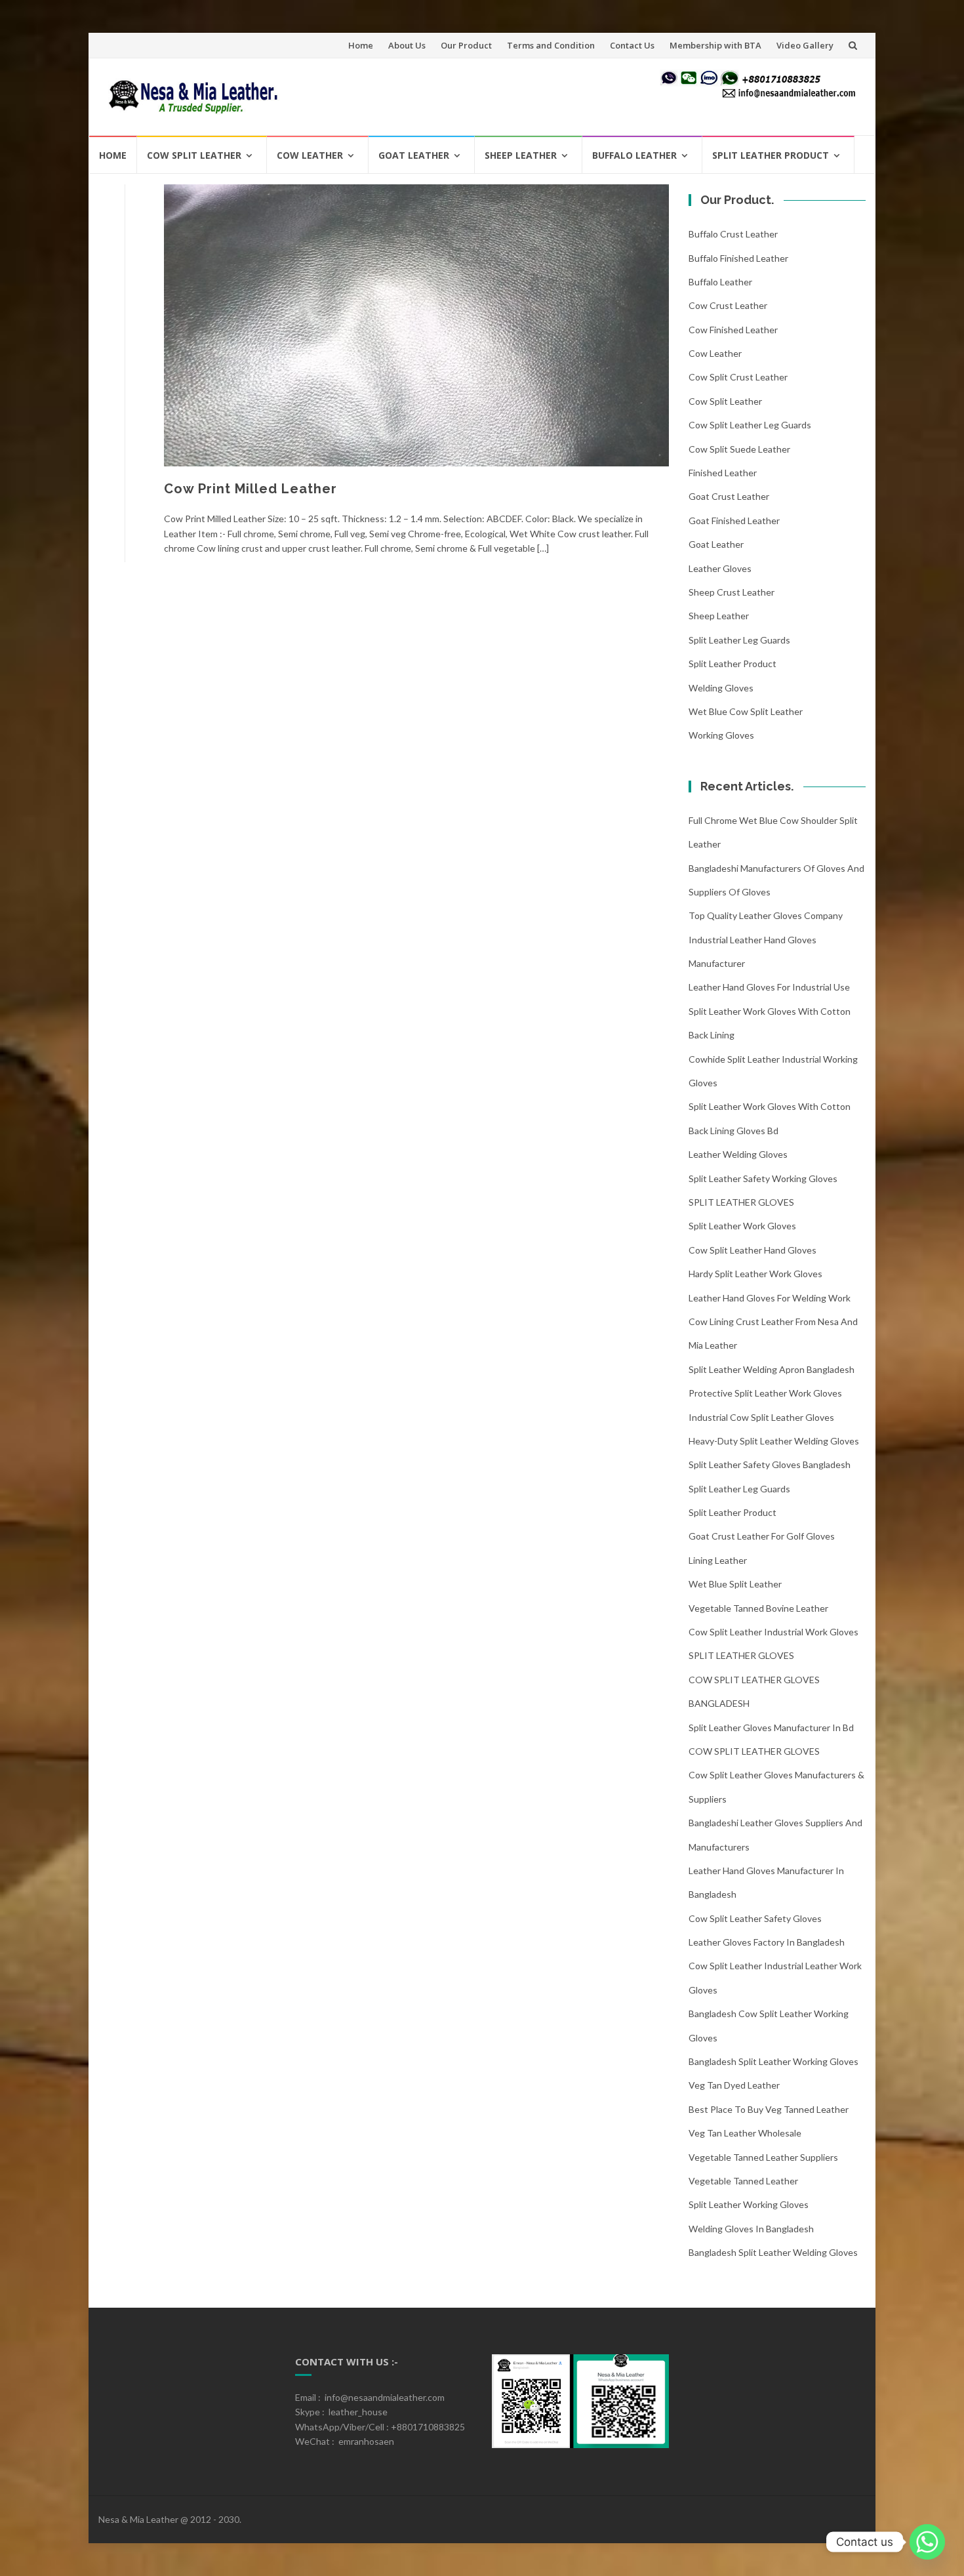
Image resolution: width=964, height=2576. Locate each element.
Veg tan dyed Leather (734, 2085)
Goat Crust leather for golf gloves (762, 1536)
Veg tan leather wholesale (745, 2133)
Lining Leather (718, 1560)
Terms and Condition (551, 45)
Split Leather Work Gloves (742, 1226)
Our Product (466, 45)
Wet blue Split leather (735, 1584)
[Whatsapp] (927, 2542)
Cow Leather (310, 155)
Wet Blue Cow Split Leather (746, 711)
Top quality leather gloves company (766, 915)
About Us (407, 45)
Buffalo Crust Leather (733, 234)
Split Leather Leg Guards (739, 640)
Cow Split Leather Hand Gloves (753, 1250)
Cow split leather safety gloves (755, 1918)
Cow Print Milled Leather (251, 489)
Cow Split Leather (194, 155)
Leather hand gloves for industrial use (769, 987)
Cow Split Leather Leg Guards (750, 425)
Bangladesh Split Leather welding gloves (773, 2252)
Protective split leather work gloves (765, 1393)
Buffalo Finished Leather (738, 258)
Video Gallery (805, 45)
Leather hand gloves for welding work (770, 1298)
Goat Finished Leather (734, 521)
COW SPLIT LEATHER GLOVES (754, 1751)
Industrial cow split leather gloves (761, 1417)
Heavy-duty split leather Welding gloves (774, 1441)
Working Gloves (721, 735)
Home (361, 45)
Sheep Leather (521, 155)
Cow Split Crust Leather (738, 377)
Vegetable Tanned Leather (743, 2181)
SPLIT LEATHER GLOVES (741, 1202)
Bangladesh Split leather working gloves (773, 2061)
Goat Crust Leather (729, 496)
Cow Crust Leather (728, 305)
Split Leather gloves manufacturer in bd (771, 1728)
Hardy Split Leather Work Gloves (755, 1274)
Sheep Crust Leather (732, 592)
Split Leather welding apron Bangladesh (772, 1369)
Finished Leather (723, 473)
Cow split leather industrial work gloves (773, 1632)
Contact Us (632, 45)
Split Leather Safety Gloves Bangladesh (770, 1464)
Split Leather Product (771, 155)
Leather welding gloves (738, 1154)
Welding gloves (721, 688)
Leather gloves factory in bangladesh (767, 1942)
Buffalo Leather (634, 155)
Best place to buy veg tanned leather (769, 2109)
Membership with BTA (715, 45)
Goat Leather (414, 155)
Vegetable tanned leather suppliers (763, 2157)
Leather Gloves (720, 568)
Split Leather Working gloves (749, 2204)
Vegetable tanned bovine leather (758, 1608)
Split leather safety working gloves (763, 1178)
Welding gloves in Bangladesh (751, 2229)
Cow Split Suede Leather (739, 449)
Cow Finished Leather (733, 330)
